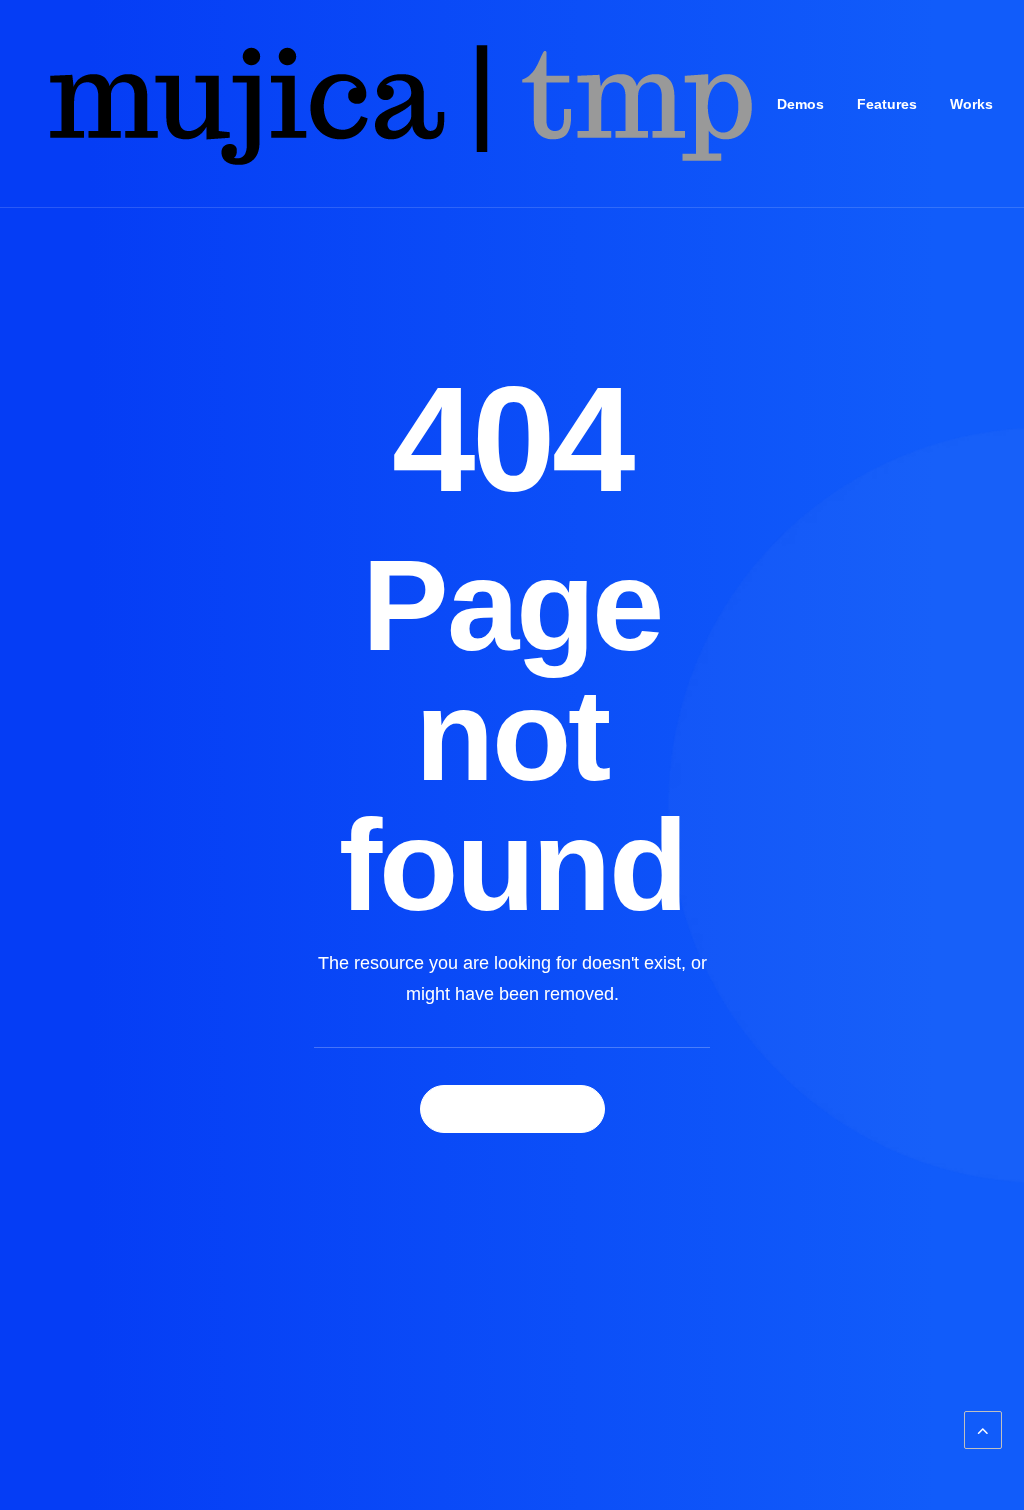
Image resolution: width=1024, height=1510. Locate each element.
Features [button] (887, 104)
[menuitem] (800, 104)
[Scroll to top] (983, 1429)
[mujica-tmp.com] (397, 104)
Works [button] (971, 104)
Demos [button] (800, 104)
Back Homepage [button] (512, 1109)
